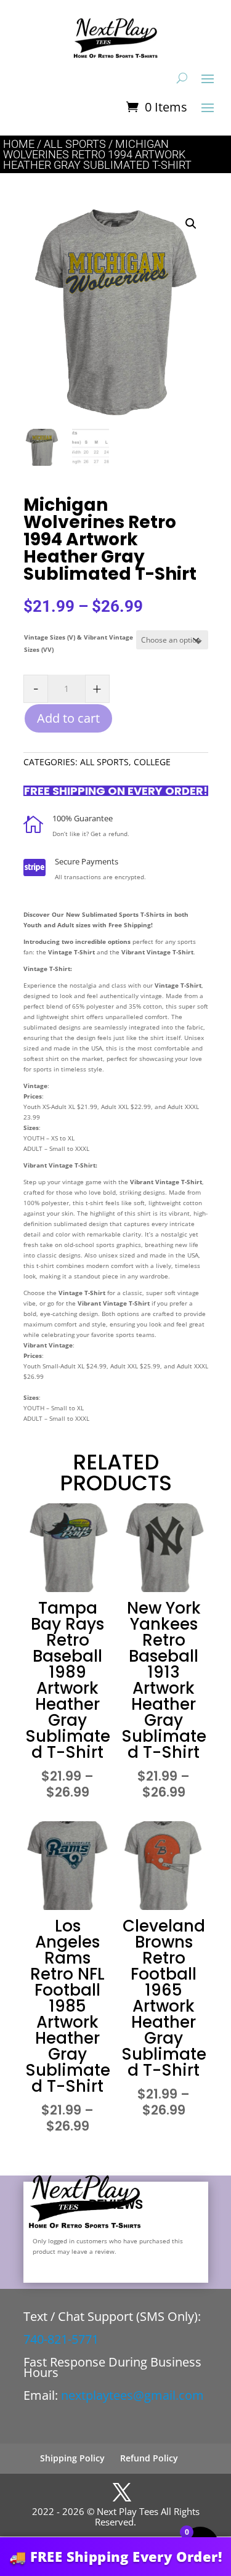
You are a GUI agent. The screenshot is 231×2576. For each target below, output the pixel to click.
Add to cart (68, 718)
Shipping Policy (72, 2458)
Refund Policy (149, 2458)
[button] (191, 224)
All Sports (75, 144)
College (152, 762)
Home (19, 144)
